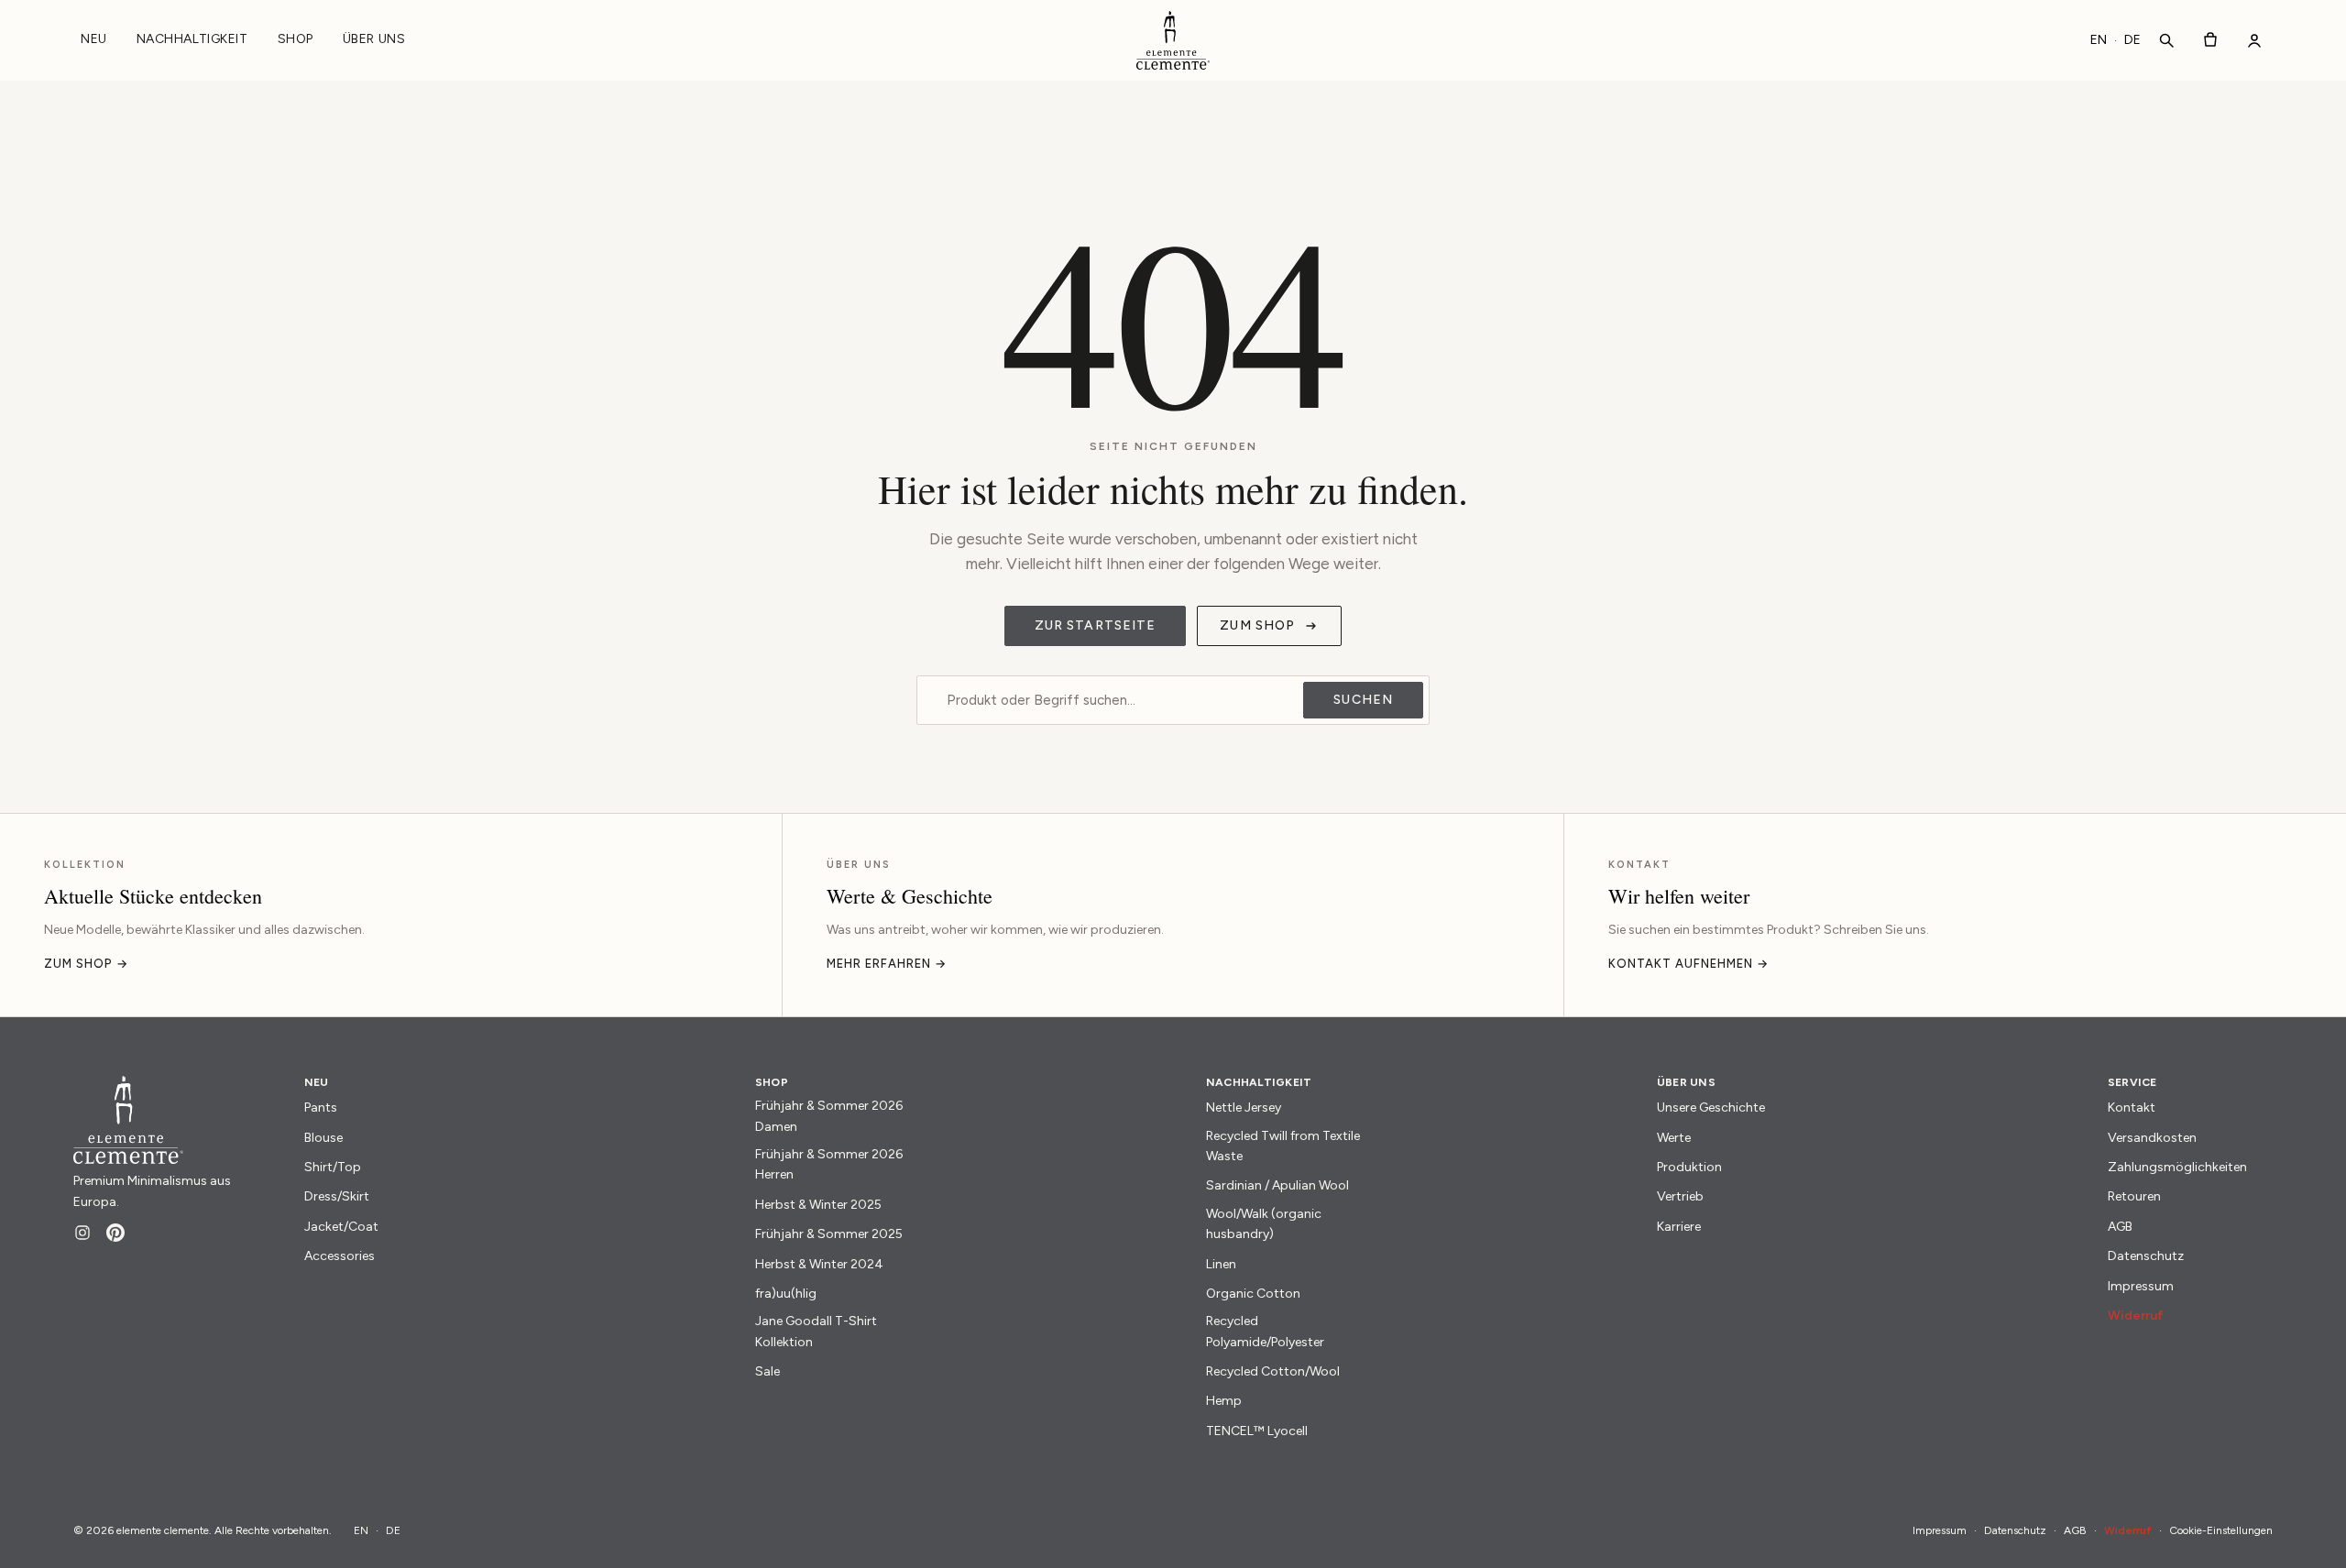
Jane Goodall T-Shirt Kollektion (816, 1331)
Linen (1221, 1264)
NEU (94, 39)
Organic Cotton (1253, 1294)
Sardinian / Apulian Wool (1277, 1185)
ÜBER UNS (374, 39)
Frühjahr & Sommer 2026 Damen (829, 1116)
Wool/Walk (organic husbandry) (1264, 1224)
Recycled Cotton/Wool (1273, 1371)
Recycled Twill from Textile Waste (1283, 1146)
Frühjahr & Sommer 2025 (829, 1234)
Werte (1674, 1138)
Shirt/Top (333, 1167)
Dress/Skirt (337, 1196)
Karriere (1679, 1227)
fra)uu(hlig (786, 1294)
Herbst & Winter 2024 (819, 1264)
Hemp (1224, 1401)
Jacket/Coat (341, 1227)
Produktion (1689, 1167)
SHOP (296, 39)
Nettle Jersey (1244, 1107)
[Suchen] (2166, 40)
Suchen (1363, 700)
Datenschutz (2146, 1256)
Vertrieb (1680, 1196)
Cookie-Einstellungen (2221, 1530)
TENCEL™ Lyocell (1257, 1431)
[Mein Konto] (2254, 40)
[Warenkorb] (2210, 40)
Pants (321, 1107)
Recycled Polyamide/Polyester (1265, 1331)
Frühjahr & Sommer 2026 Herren (829, 1164)
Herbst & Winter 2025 (818, 1205)
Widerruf (2136, 1316)
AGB (2120, 1227)
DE (2132, 40)
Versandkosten (2152, 1138)
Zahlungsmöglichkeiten (2177, 1167)
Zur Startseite (1096, 625)
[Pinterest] (115, 1233)
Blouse (323, 1138)
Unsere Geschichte (1711, 1107)
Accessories (340, 1256)
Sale (767, 1371)
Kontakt (2132, 1107)
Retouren (2134, 1196)
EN (2099, 40)
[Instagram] (82, 1233)
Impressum (2141, 1286)
